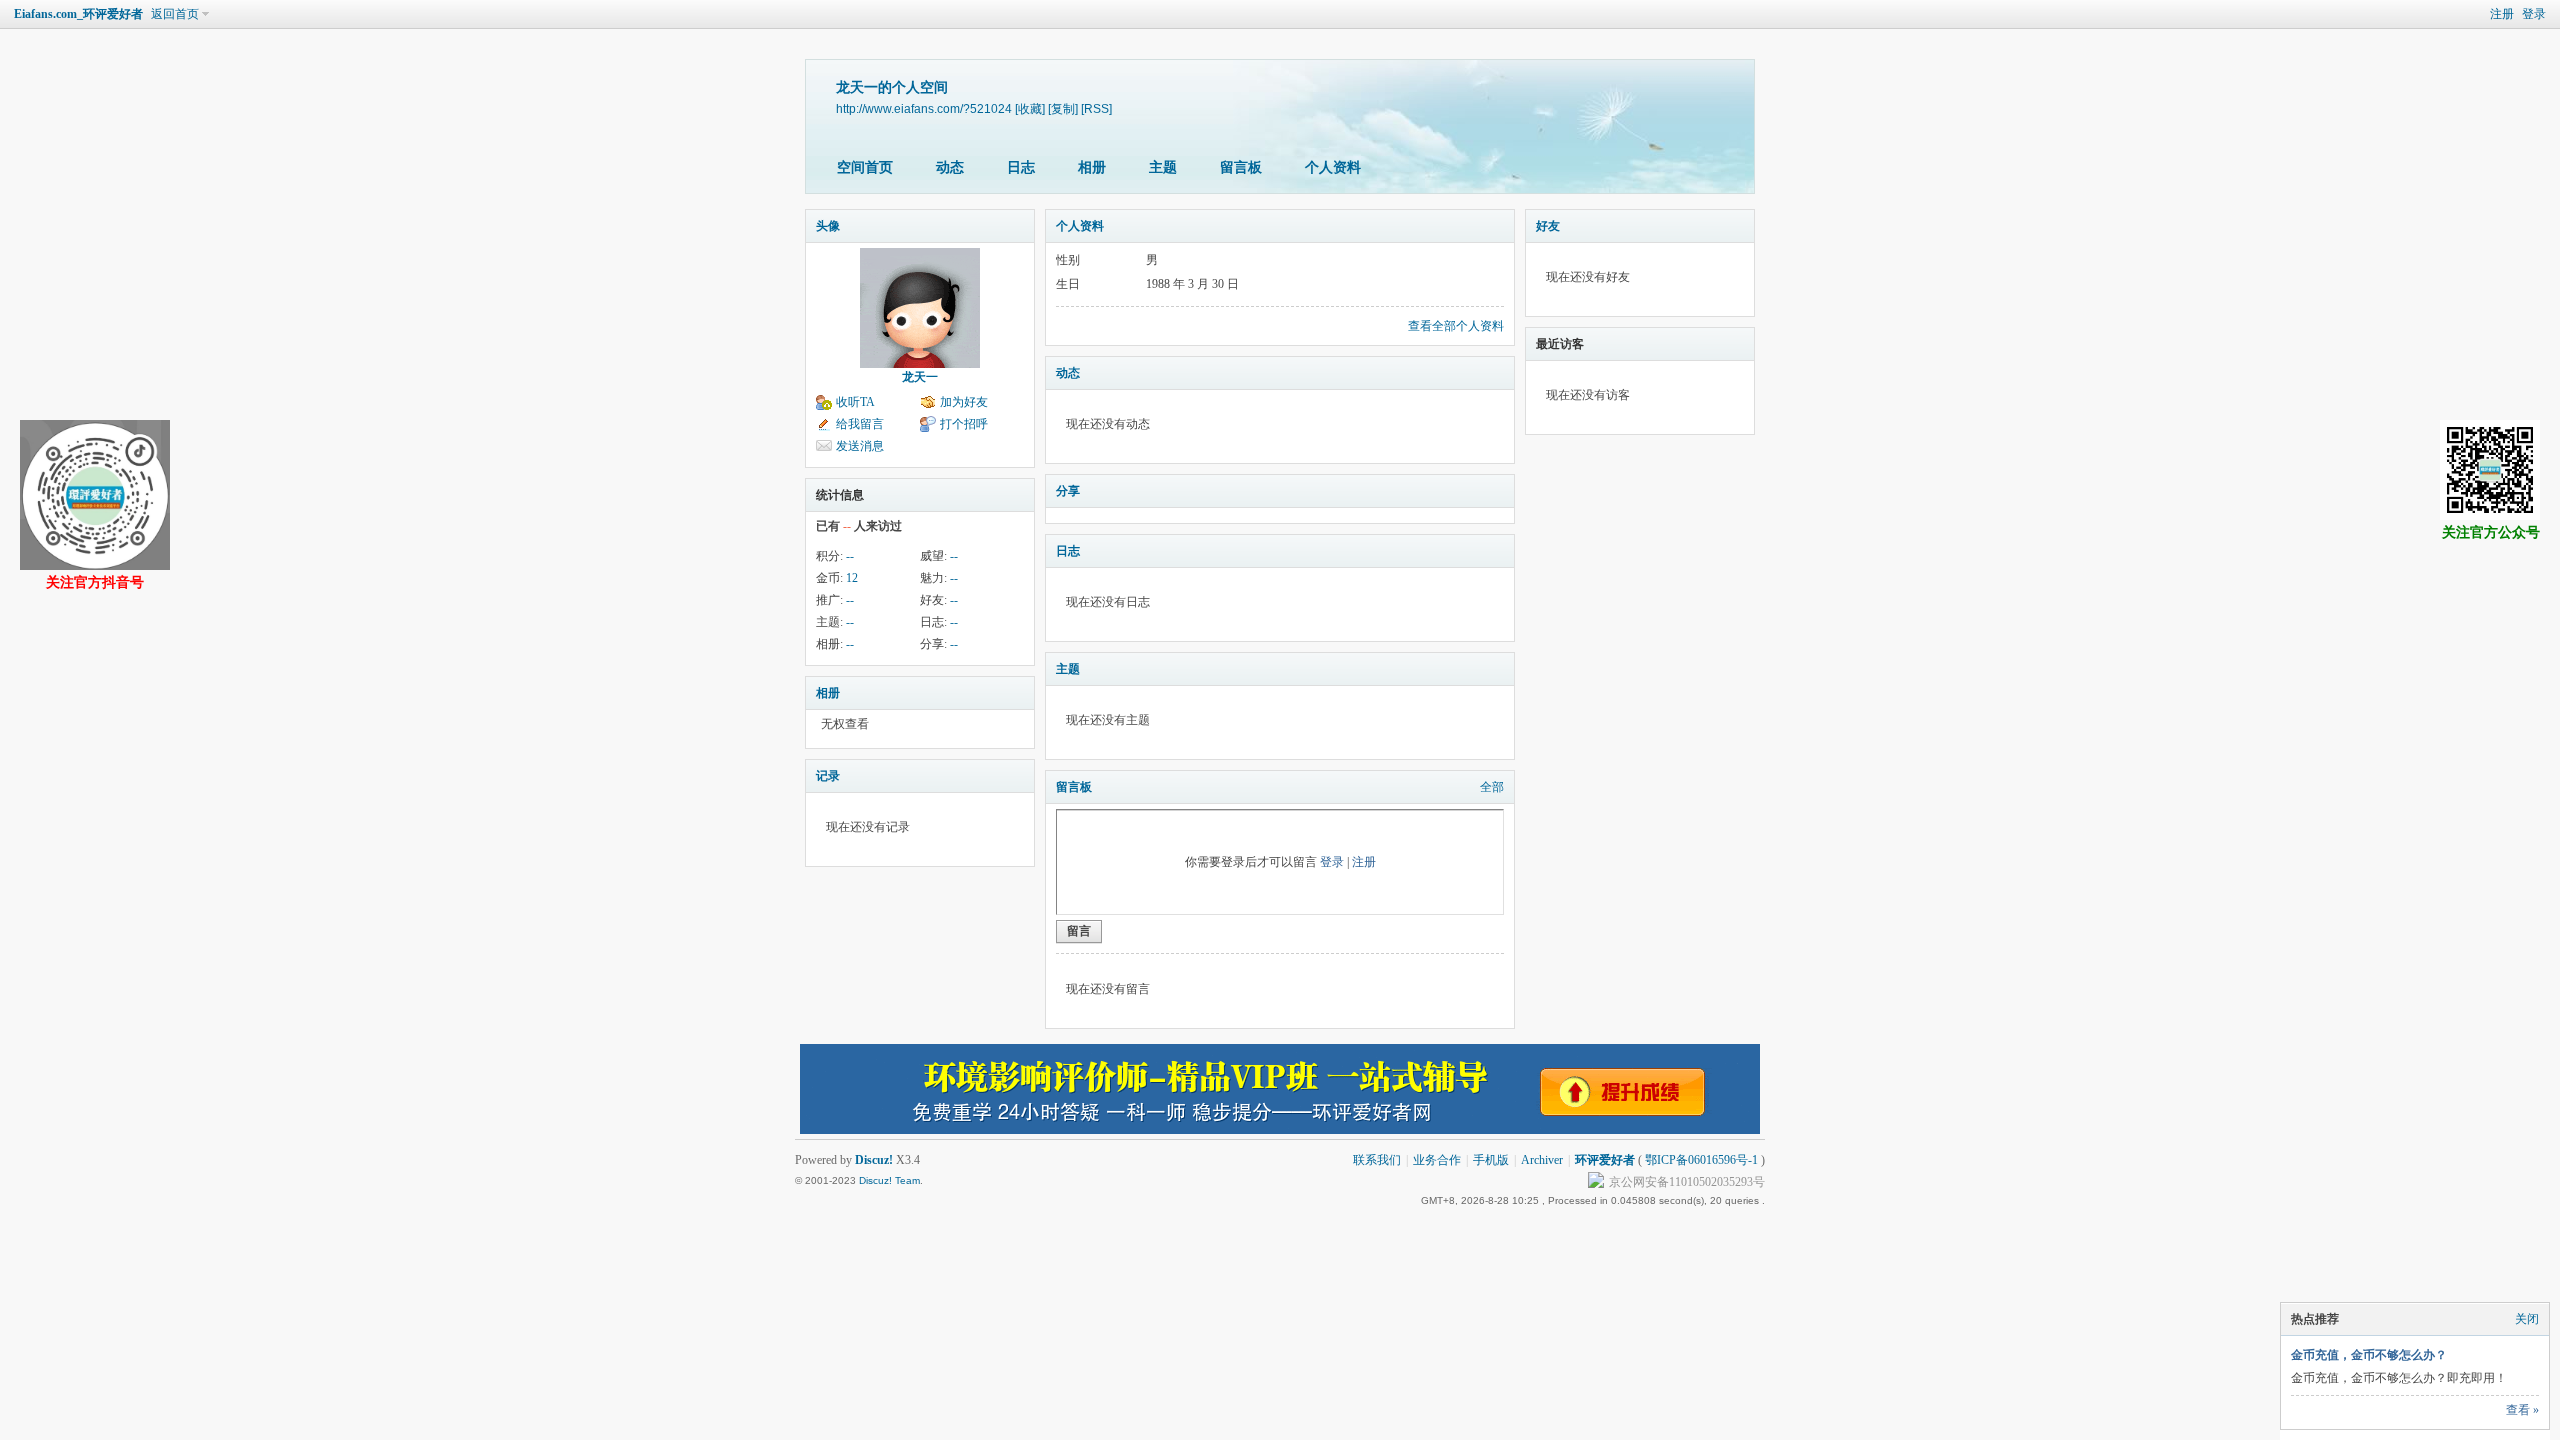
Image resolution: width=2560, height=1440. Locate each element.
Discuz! (874, 1160)
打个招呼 (964, 424)
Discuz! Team (889, 1180)
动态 (950, 167)
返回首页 (175, 14)
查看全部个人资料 (1456, 326)
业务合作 (1437, 1160)
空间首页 (865, 167)
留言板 (1241, 167)
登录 (2534, 14)
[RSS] (1096, 108)
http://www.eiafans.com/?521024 (924, 108)
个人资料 (1333, 167)
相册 (1092, 167)
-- (850, 556)
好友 (1548, 226)
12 (852, 578)
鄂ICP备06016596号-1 (1701, 1160)
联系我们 (1377, 1160)
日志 (1021, 167)
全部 (1492, 787)
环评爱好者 (1605, 1160)
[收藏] (1030, 108)
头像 (828, 226)
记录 (828, 776)
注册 (2502, 14)
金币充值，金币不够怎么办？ (2369, 1355)
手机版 (1491, 1160)
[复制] (1063, 108)
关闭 (2527, 1319)
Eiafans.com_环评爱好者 (78, 14)
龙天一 (920, 377)
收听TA (855, 402)
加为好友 (964, 402)
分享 (1068, 491)
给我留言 (860, 424)
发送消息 (860, 446)
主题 (1163, 167)
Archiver (1542, 1160)
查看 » (2522, 1410)
